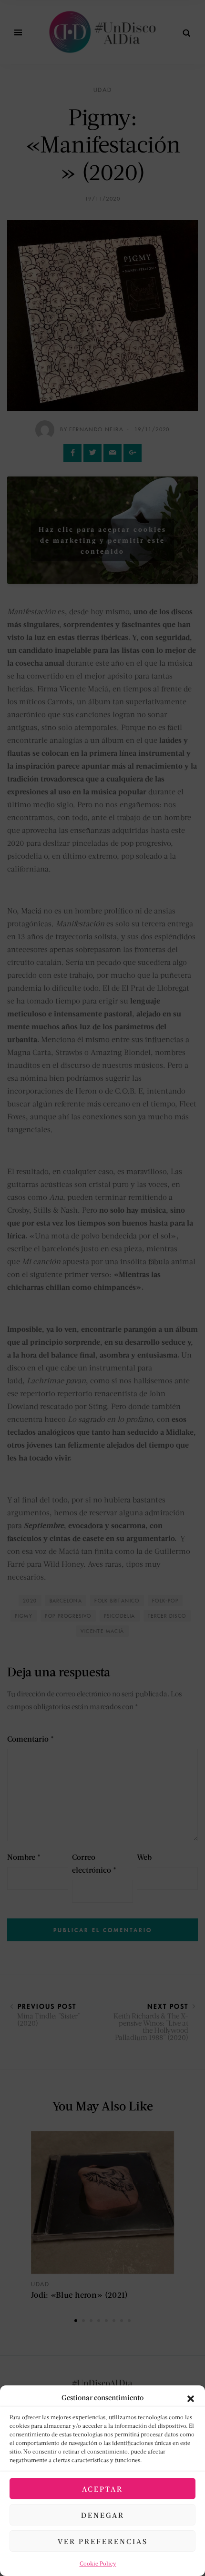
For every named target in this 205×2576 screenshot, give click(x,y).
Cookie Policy (98, 2563)
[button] (191, 2397)
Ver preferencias (103, 2541)
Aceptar (102, 2489)
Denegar (103, 2515)
